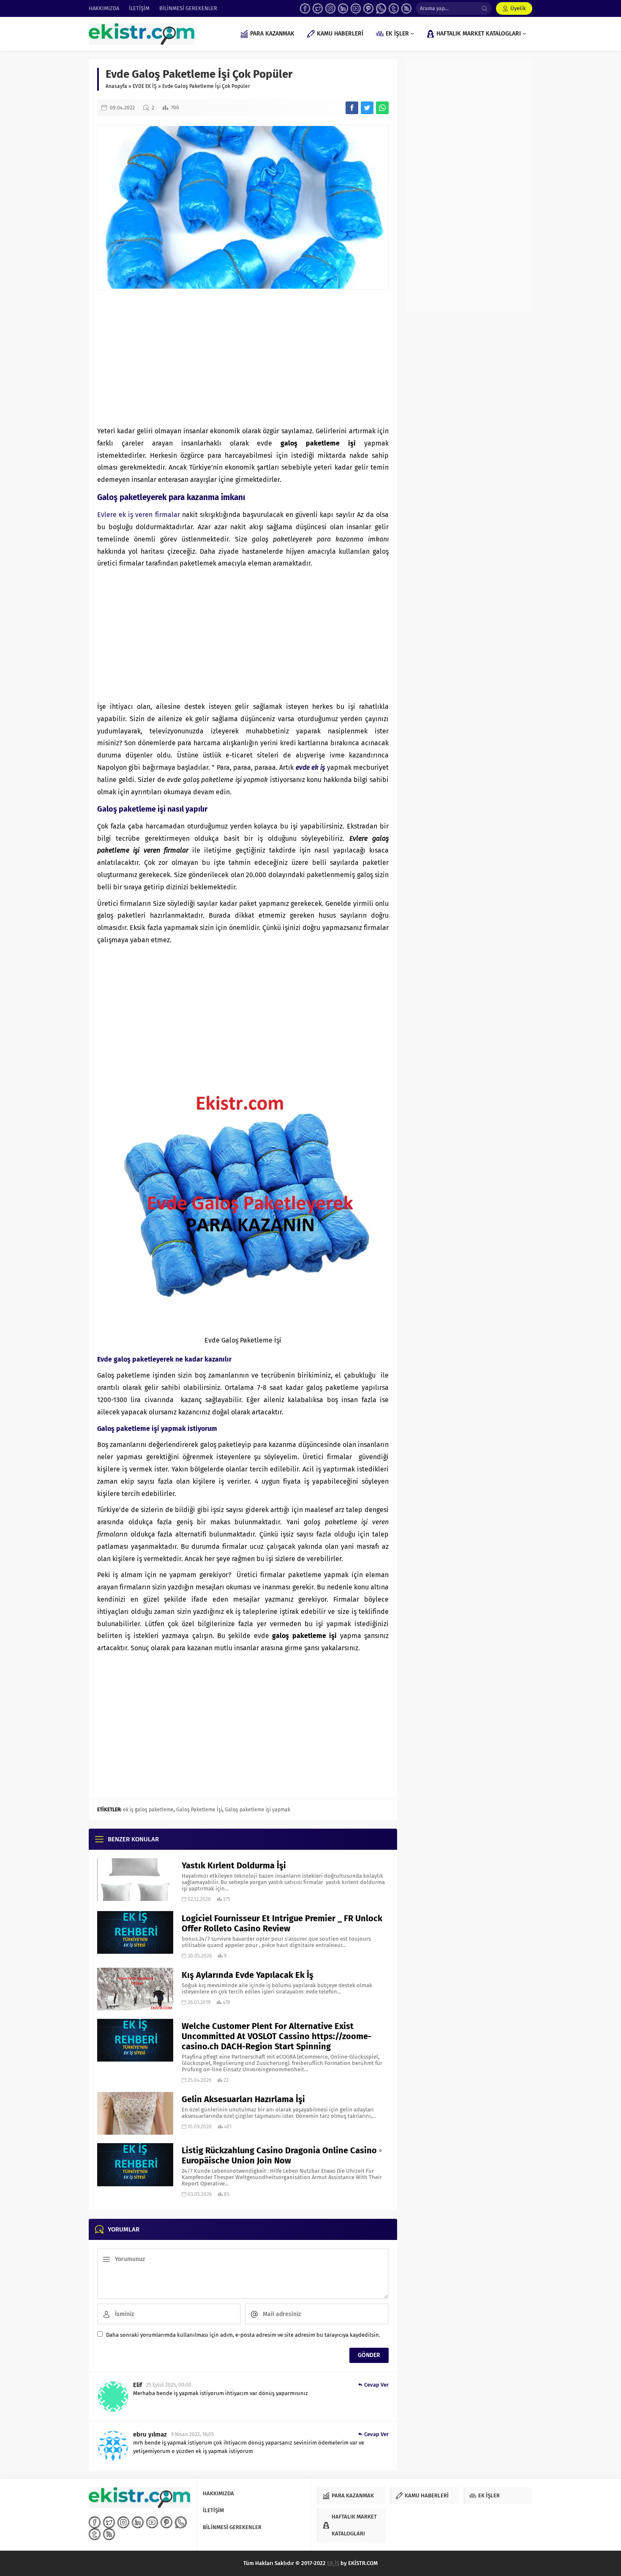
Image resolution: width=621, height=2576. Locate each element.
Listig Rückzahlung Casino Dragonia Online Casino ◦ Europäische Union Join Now (282, 2155)
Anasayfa (116, 86)
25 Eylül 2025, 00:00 (169, 2385)
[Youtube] (356, 8)
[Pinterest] (368, 8)
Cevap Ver (376, 2385)
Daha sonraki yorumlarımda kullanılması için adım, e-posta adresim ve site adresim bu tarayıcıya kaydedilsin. (243, 2335)
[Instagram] (330, 8)
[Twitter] (318, 8)
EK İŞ (333, 2563)
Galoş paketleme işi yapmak (257, 1810)
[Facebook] (305, 8)
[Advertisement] (243, 358)
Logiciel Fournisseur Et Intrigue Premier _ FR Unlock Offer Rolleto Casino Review (282, 1923)
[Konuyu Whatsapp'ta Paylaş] (382, 108)
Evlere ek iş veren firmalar (139, 515)
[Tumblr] (394, 8)
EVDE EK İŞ (145, 86)
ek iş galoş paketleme (148, 1810)
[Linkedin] (343, 8)
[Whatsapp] (381, 8)
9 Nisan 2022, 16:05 (192, 2434)
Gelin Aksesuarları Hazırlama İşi (243, 2099)
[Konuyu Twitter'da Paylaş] (367, 108)
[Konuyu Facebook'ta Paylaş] (352, 108)
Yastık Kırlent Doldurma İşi (234, 1865)
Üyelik (518, 8)
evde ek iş (310, 767)
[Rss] (406, 8)
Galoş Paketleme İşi (199, 1810)
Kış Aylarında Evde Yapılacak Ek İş (248, 1975)
